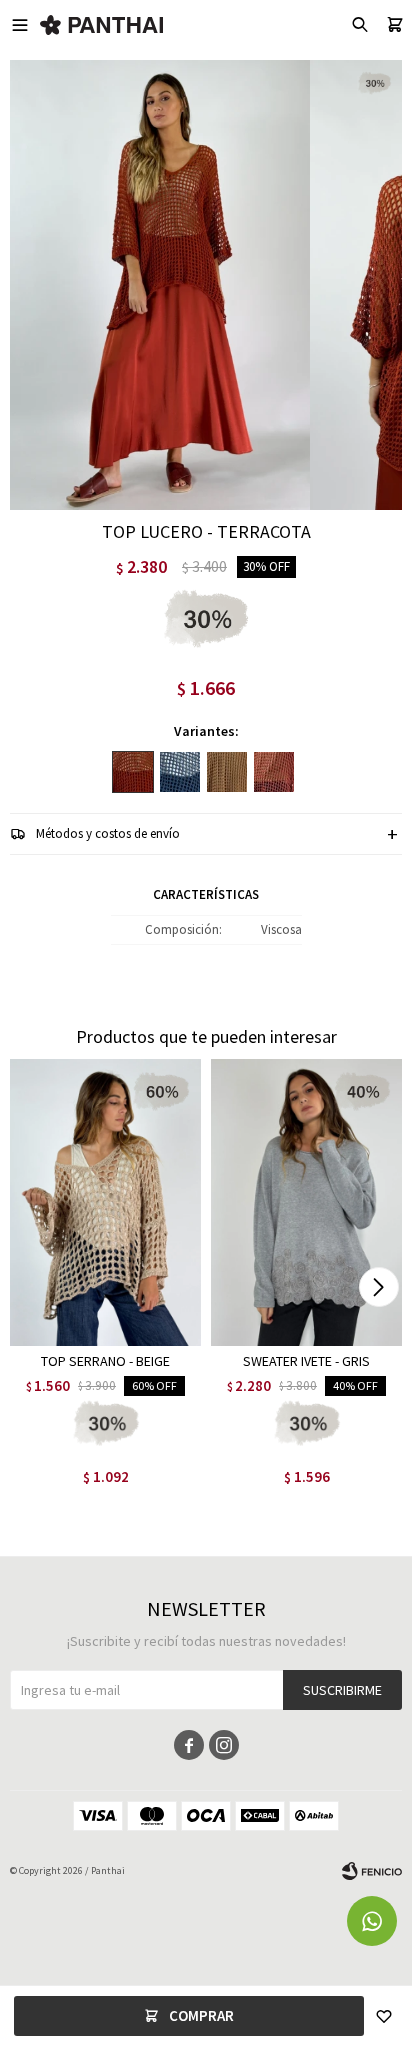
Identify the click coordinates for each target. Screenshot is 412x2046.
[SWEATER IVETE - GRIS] (306, 1202)
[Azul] (180, 772)
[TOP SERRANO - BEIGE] (105, 1202)
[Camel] (227, 772)
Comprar (201, 2015)
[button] (378, 1287)
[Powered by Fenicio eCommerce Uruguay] (372, 1871)
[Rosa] (274, 772)
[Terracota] (133, 772)
